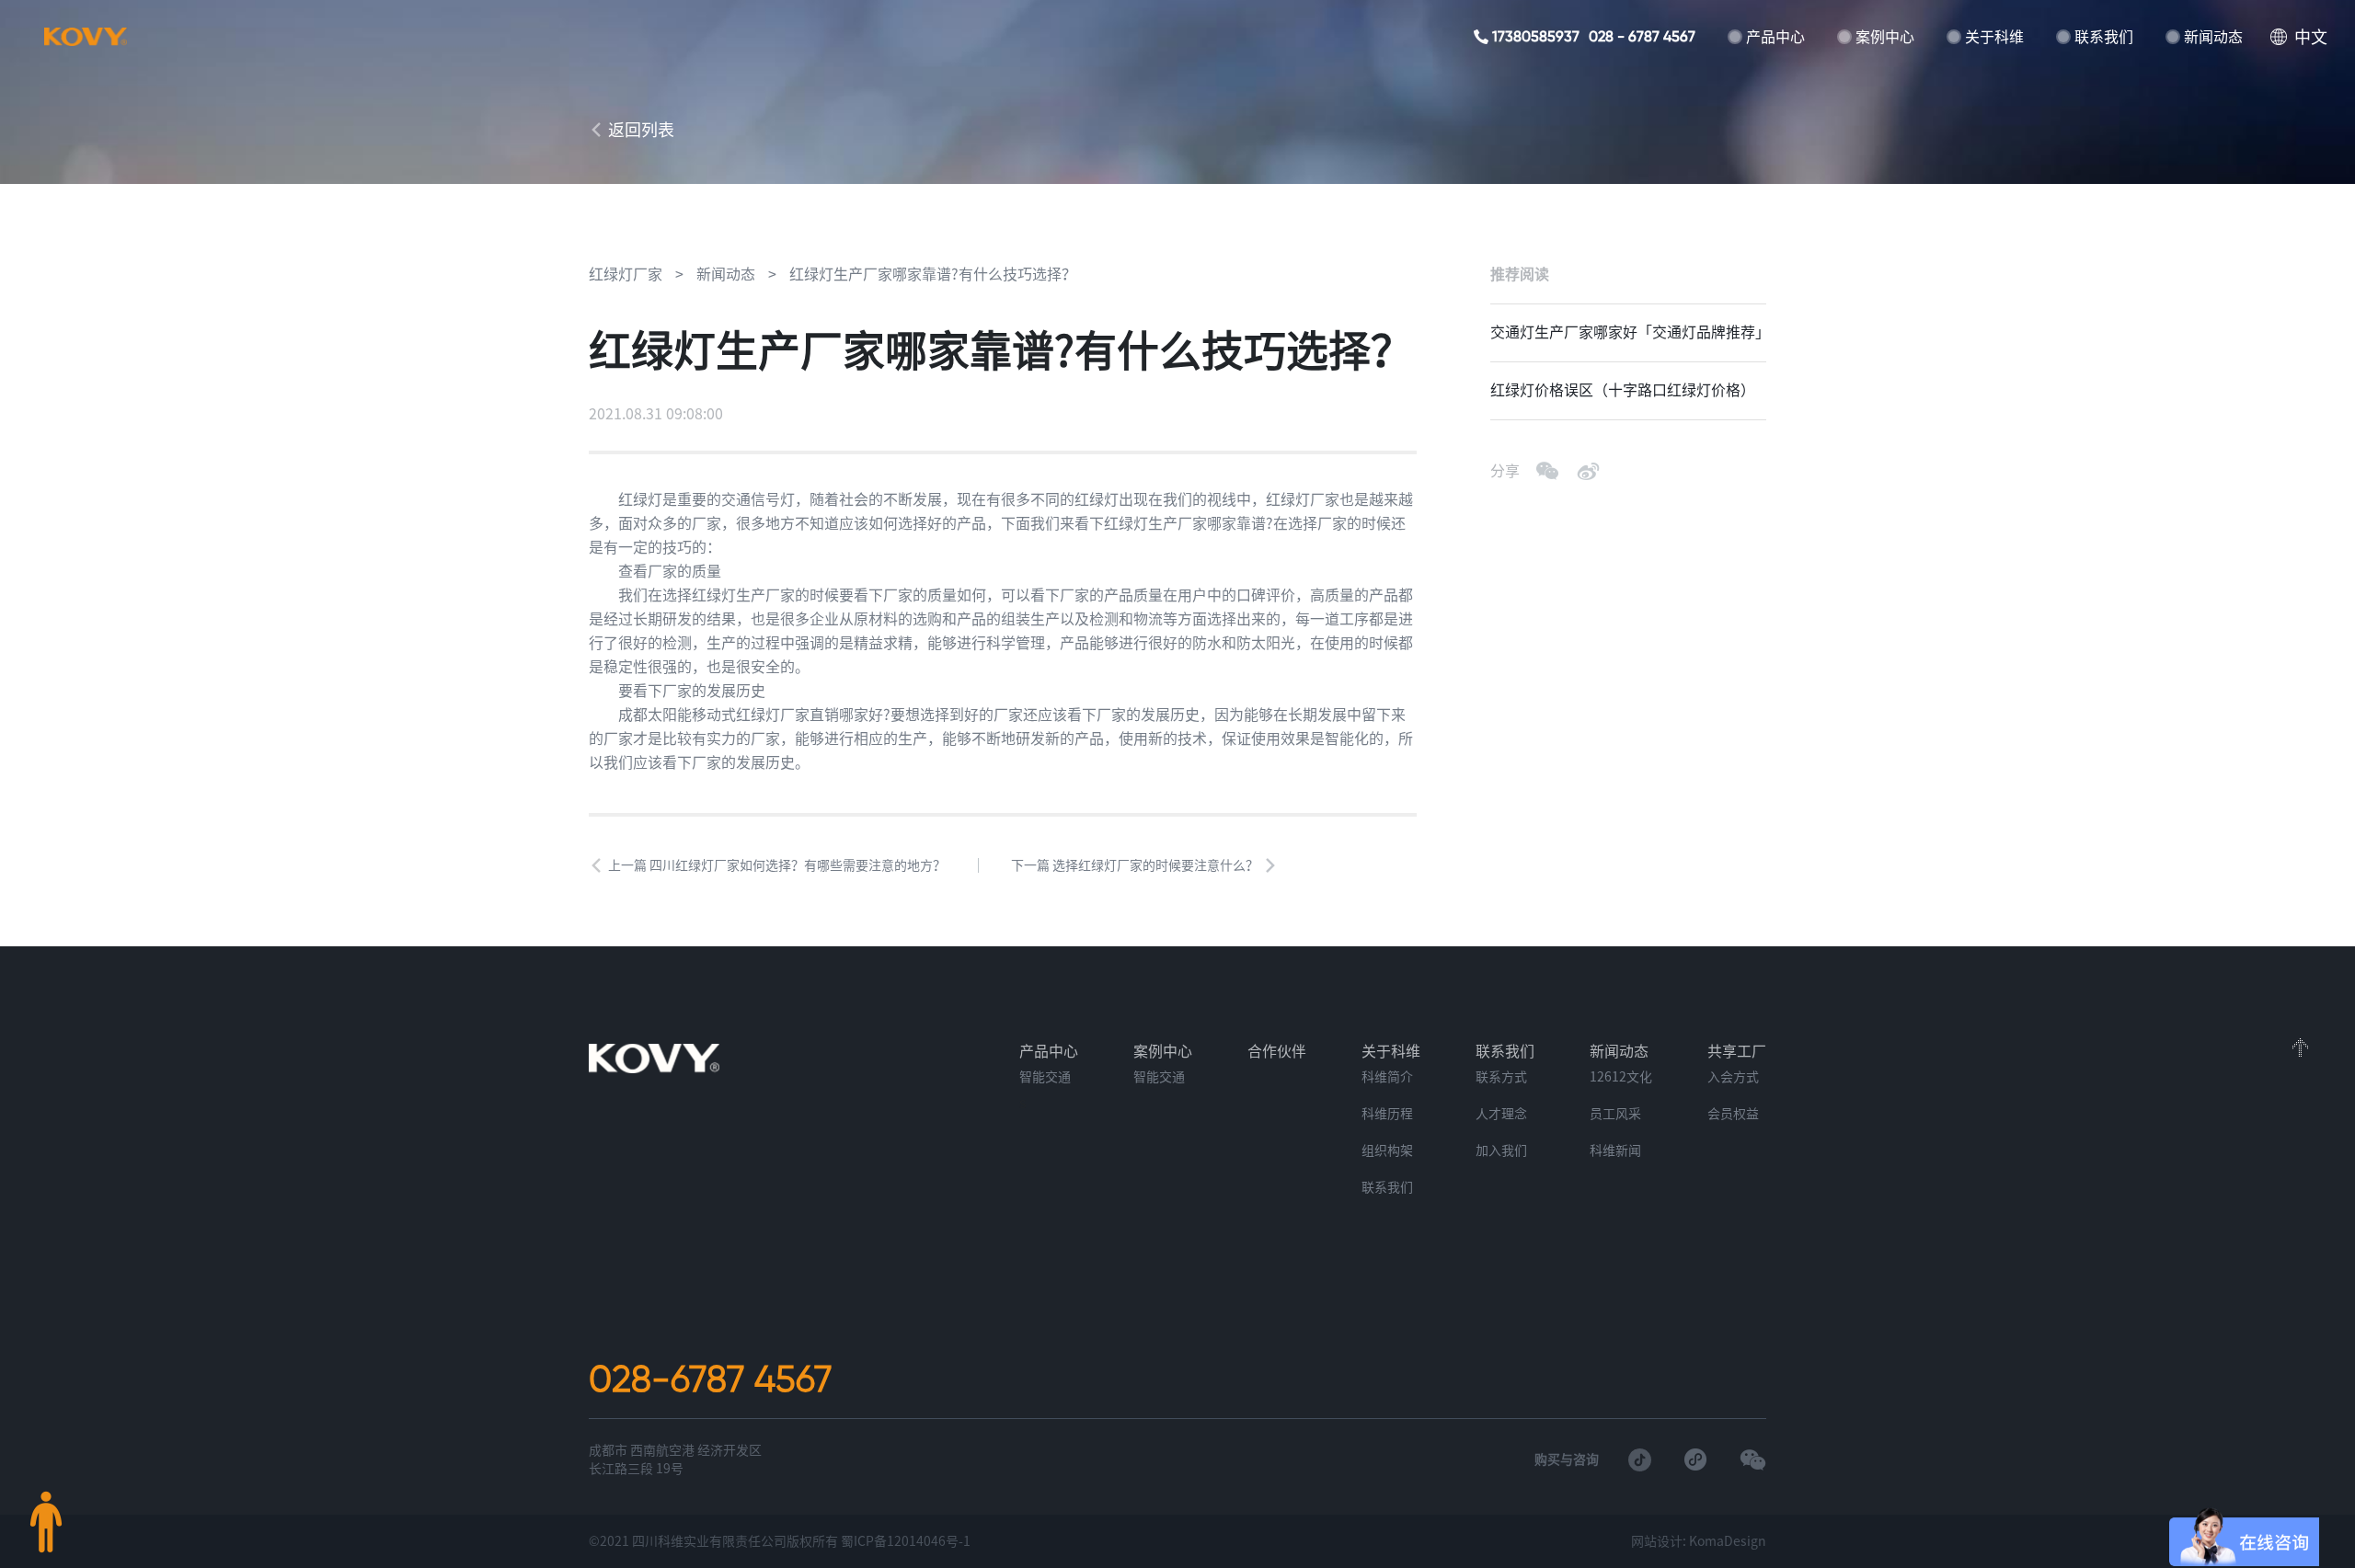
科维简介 (1387, 1077)
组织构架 (1387, 1150)
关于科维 (1994, 37)
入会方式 (1733, 1077)
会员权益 (1733, 1114)
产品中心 (1775, 37)
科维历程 (1387, 1114)
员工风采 (1615, 1114)
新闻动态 (2213, 37)
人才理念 (1501, 1114)
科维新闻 (1615, 1150)
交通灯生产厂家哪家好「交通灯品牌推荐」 (1628, 332)
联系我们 (2104, 37)
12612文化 (1621, 1077)
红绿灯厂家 (626, 274)
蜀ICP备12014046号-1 (906, 1541)
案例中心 (1885, 37)
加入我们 (1501, 1150)
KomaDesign (1728, 1541)
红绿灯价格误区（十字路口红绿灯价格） (1623, 390)
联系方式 (1501, 1077)
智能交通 (1045, 1077)
